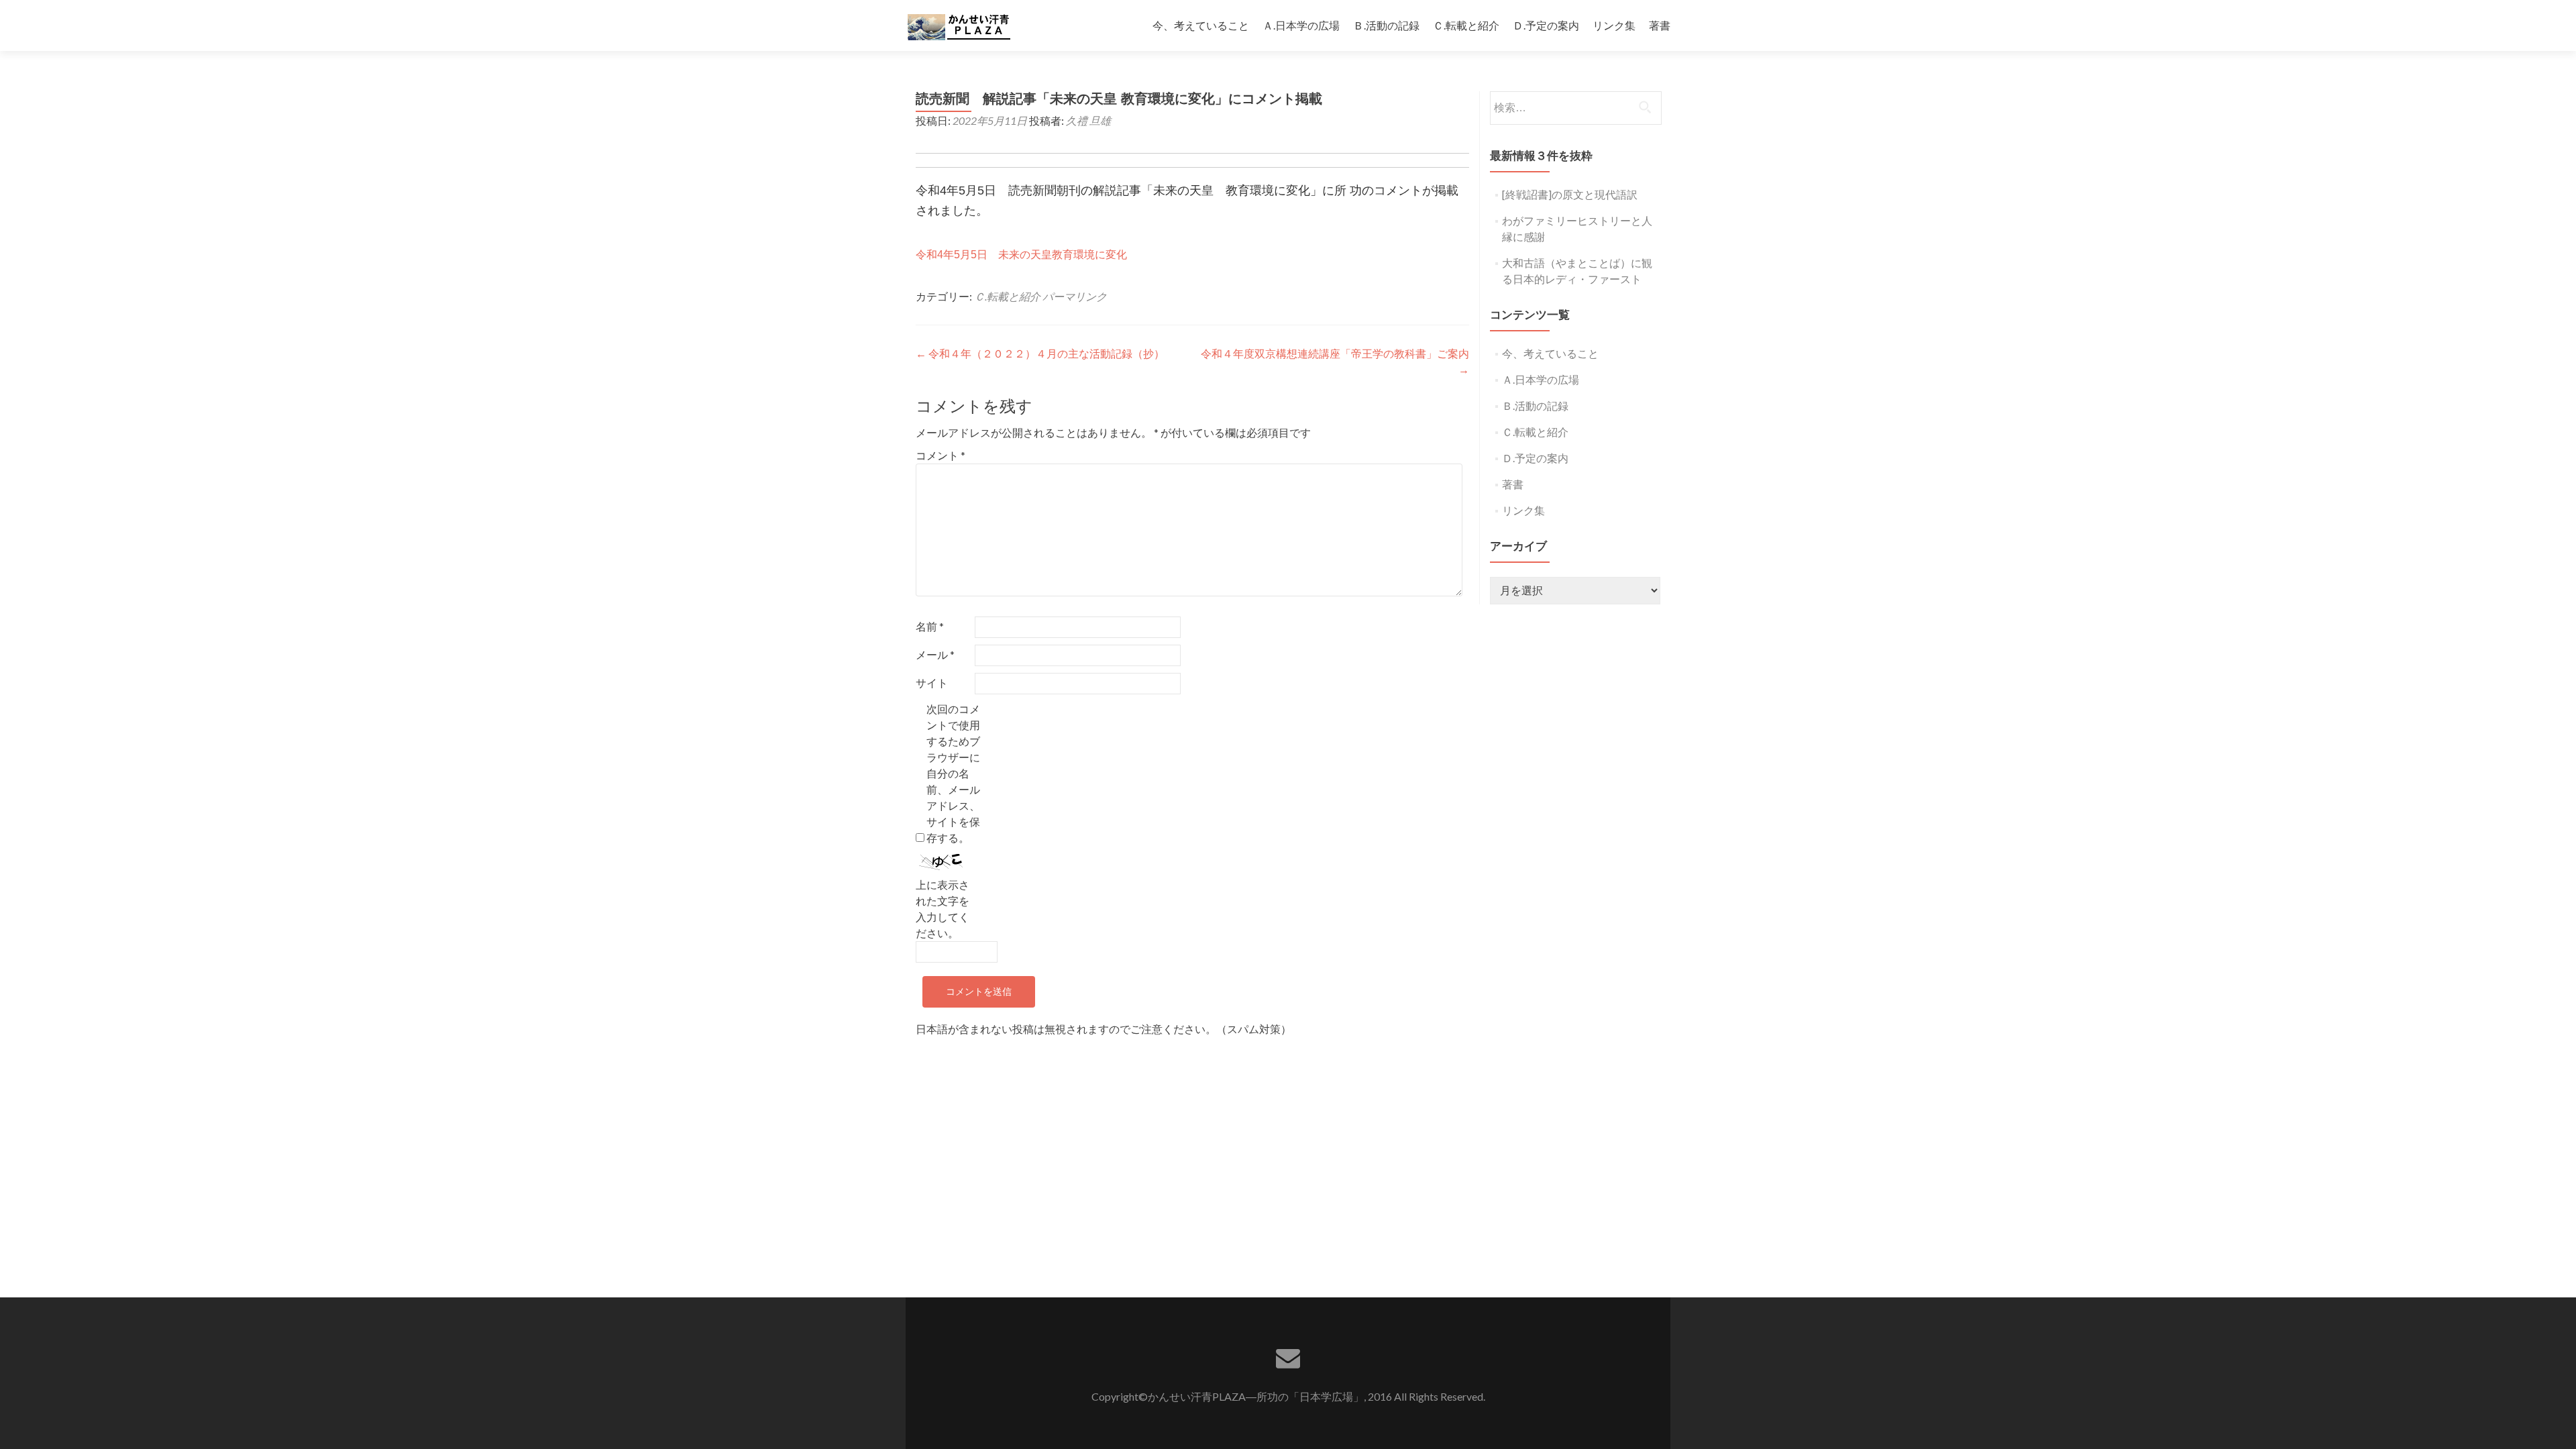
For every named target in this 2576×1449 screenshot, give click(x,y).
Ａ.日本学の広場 (1301, 25)
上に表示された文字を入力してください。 (943, 909)
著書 (1660, 25)
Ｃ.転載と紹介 (1466, 25)
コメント (941, 455)
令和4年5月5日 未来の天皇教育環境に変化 (1021, 255)
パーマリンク (1075, 296)
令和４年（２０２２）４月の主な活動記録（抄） (1040, 353)
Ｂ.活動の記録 (1386, 25)
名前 (930, 626)
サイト (932, 683)
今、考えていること (1201, 25)
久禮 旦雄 (1088, 120)
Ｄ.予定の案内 (1546, 25)
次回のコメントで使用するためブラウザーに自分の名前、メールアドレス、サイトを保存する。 (953, 773)
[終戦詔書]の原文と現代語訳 (1570, 194)
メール (935, 654)
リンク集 (1614, 25)
